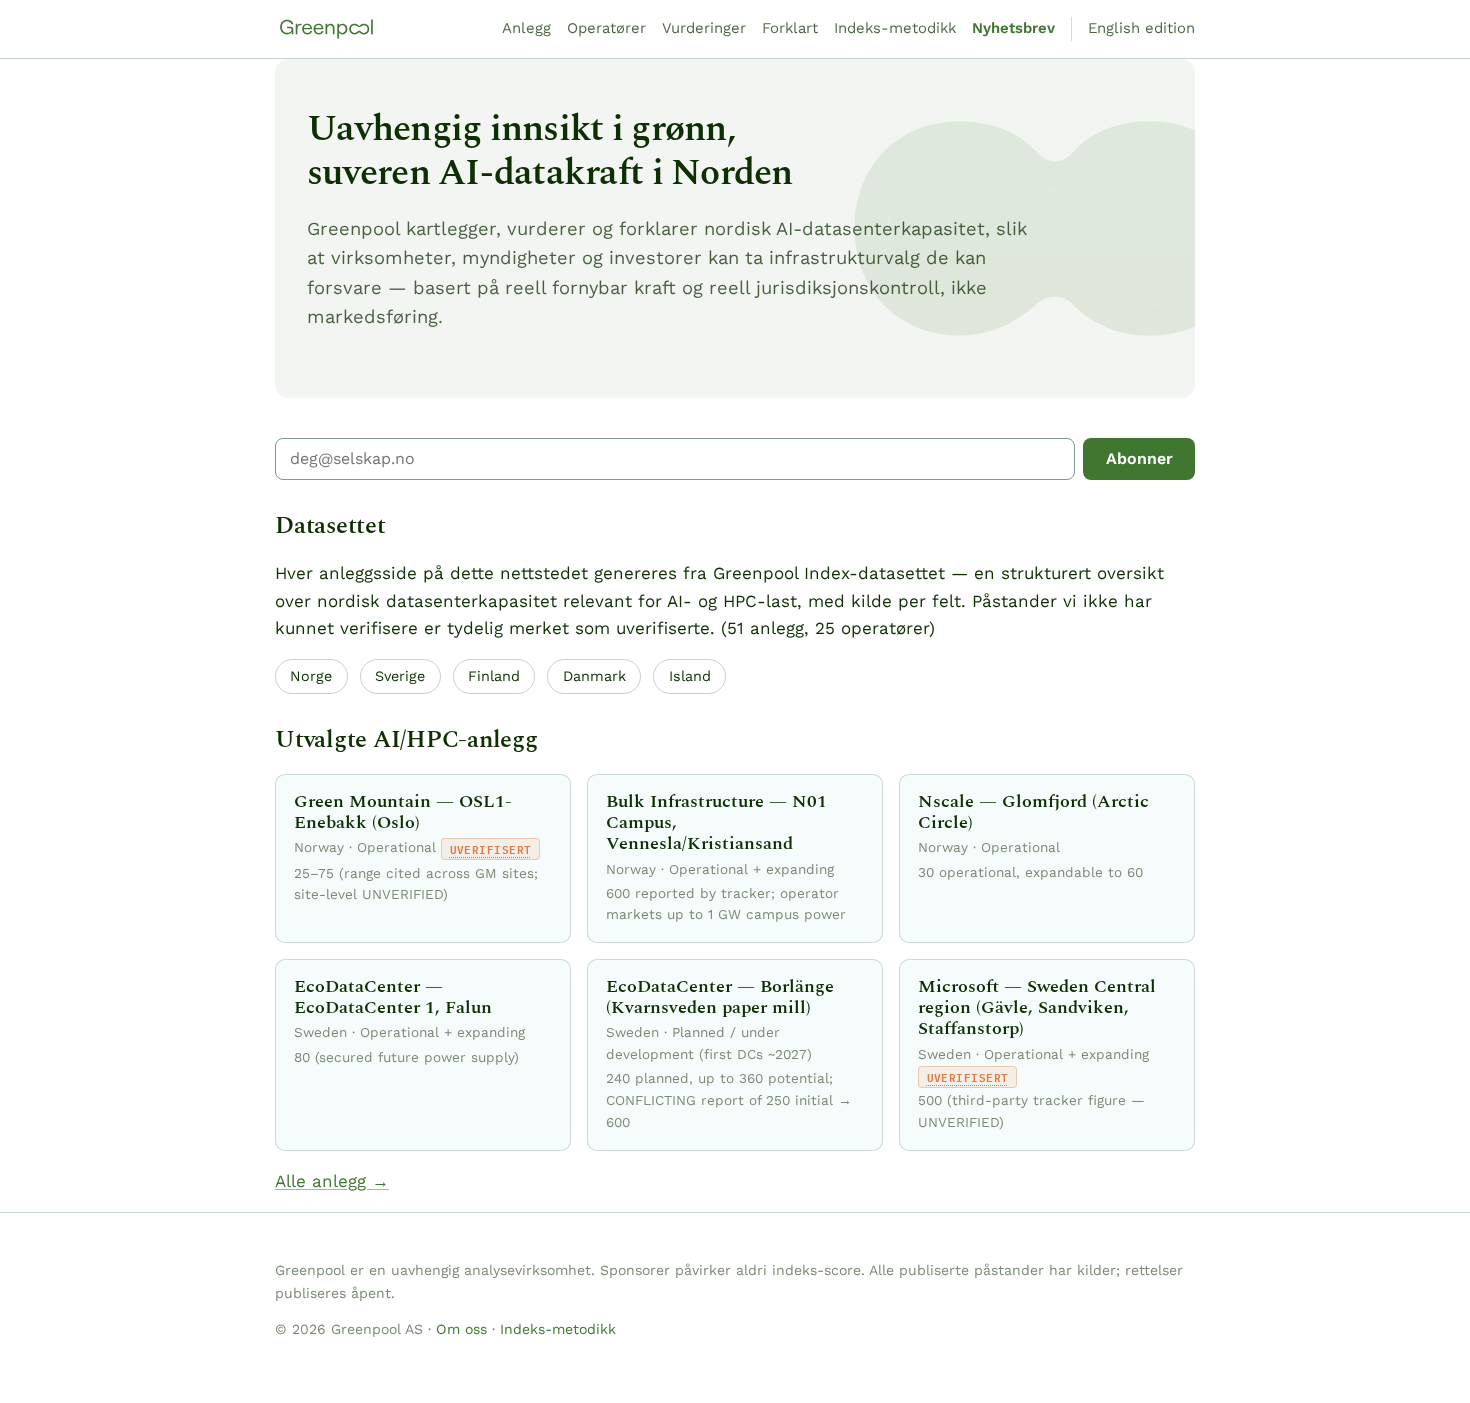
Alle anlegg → (332, 1181)
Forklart (790, 28)
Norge (311, 676)
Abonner (1139, 458)
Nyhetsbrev (1013, 28)
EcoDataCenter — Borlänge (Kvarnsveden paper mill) (720, 997)
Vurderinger (704, 28)
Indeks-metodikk (895, 28)
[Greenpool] (326, 29)
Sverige (400, 676)
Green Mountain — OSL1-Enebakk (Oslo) (403, 812)
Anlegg (526, 28)
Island (690, 676)
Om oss (461, 1329)
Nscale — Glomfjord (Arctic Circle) (1033, 812)
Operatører (606, 28)
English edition (1141, 28)
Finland (494, 676)
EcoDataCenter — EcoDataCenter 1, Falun (393, 997)
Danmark (594, 676)
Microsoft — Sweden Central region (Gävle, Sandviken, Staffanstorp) (1037, 1007)
